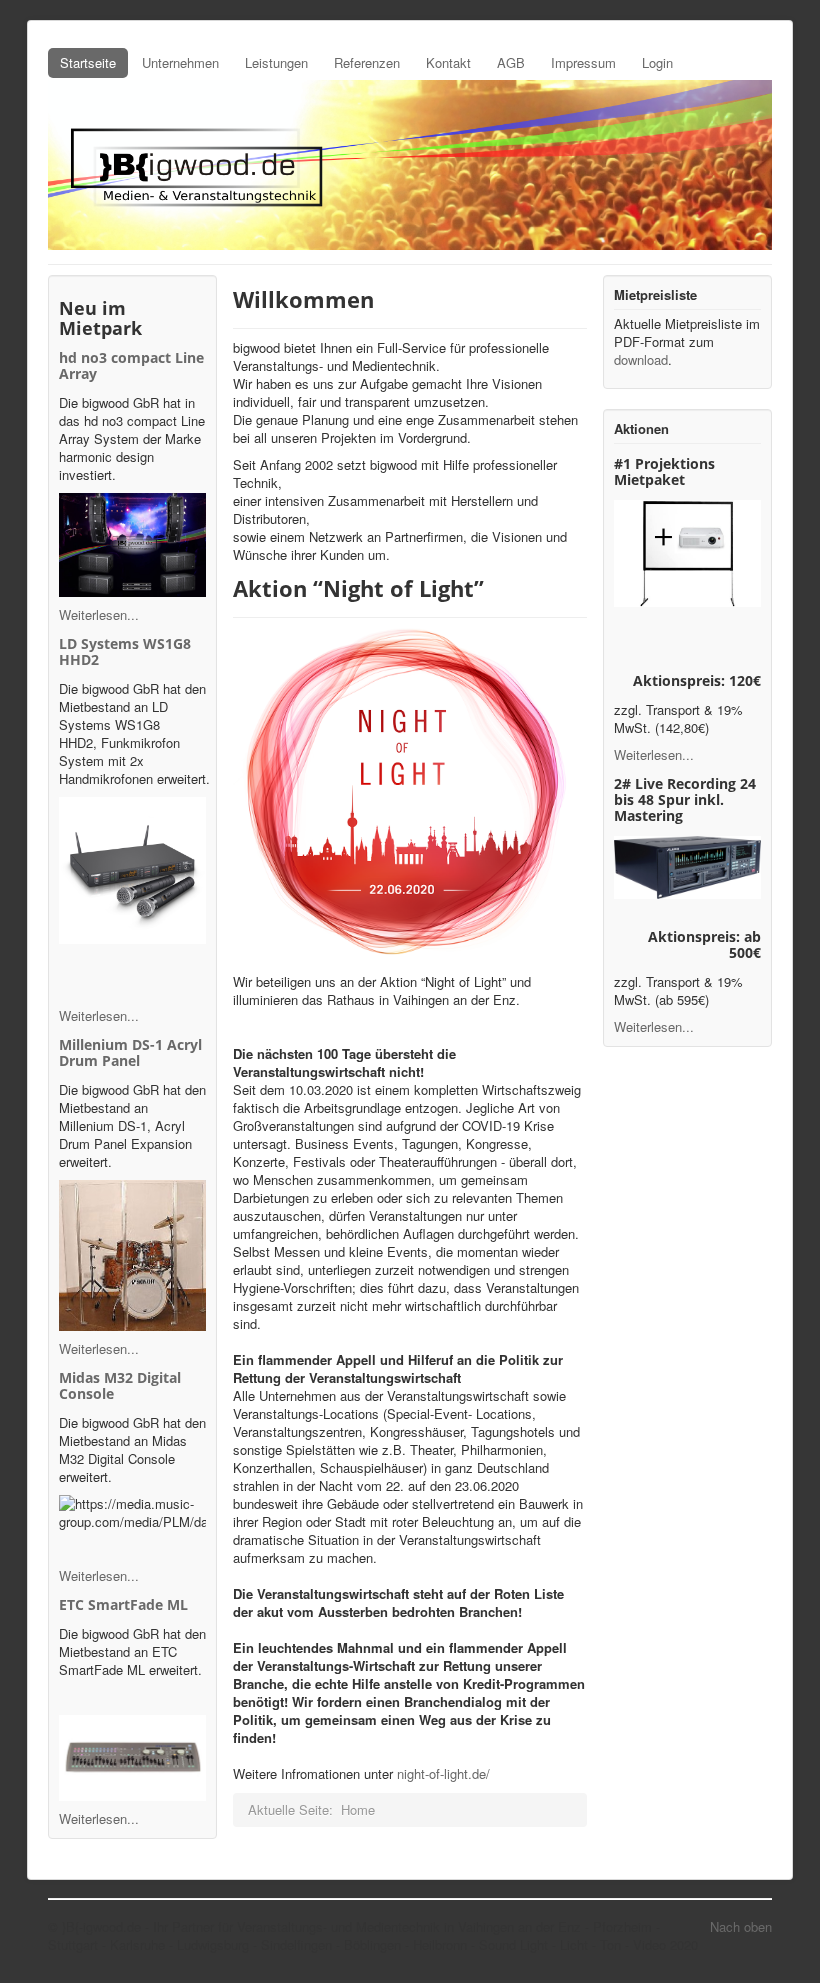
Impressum (583, 62)
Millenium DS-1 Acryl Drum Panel (130, 1052)
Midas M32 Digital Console (120, 1385)
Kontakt (448, 62)
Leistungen (276, 62)
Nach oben (741, 1926)
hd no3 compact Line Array (131, 365)
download (641, 359)
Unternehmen (180, 62)
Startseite (88, 62)
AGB (511, 62)
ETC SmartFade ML (123, 1604)
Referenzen (367, 62)
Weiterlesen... (99, 614)
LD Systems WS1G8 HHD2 (125, 651)
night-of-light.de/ (443, 1773)
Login (657, 62)
